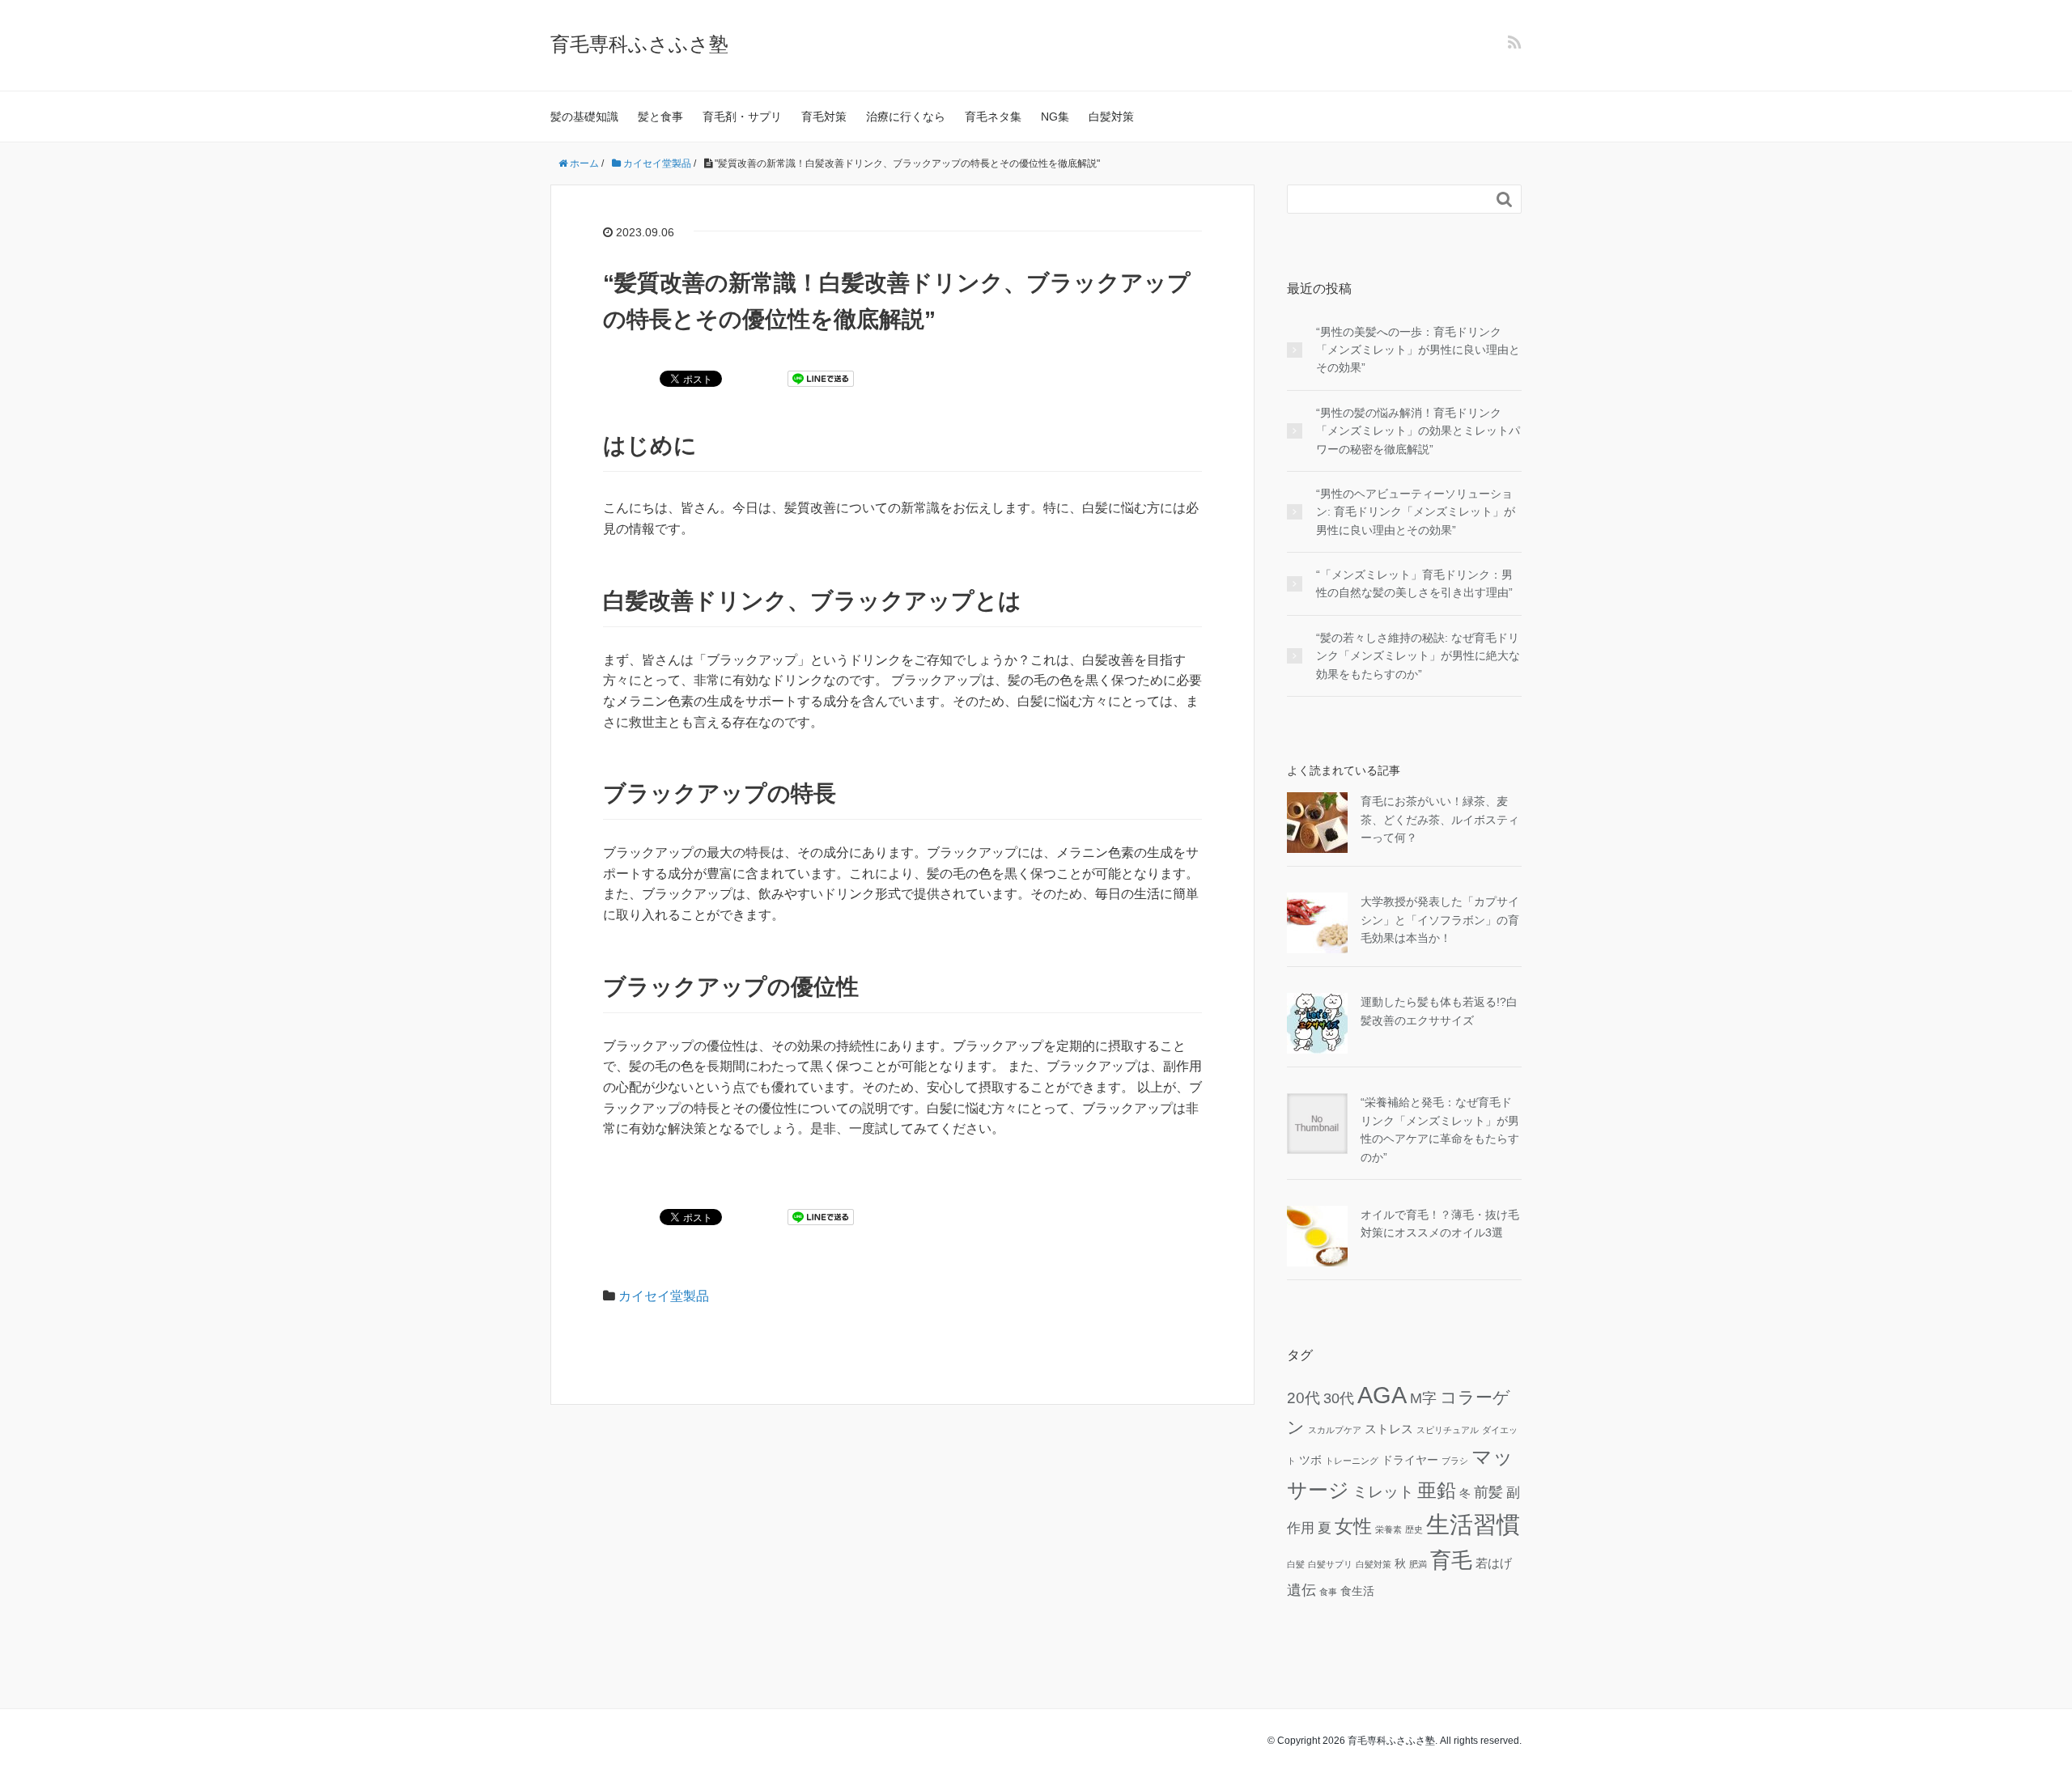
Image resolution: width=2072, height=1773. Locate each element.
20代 (1303, 1398)
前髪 (1488, 1492)
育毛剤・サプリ (742, 117)
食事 (1328, 1592)
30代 (1339, 1398)
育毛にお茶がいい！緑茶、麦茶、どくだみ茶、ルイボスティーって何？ (1440, 819)
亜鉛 (1437, 1490)
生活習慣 (1473, 1524)
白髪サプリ (1330, 1564)
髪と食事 (660, 117)
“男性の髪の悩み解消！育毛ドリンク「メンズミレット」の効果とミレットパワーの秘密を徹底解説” (1418, 431)
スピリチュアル (1448, 1430)
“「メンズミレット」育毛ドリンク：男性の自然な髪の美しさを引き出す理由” (1414, 583)
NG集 (1055, 117)
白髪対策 (1111, 117)
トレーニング (1352, 1461)
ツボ (1310, 1460)
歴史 (1414, 1529)
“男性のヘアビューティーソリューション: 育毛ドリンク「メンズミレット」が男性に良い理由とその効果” (1416, 512)
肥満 (1418, 1564)
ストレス (1389, 1429)
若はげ (1494, 1563)
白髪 (1296, 1564)
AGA (1382, 1395)
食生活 (1357, 1591)
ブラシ (1455, 1461)
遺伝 (1301, 1590)
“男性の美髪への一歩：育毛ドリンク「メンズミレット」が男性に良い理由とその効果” (1418, 350)
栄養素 (1388, 1529)
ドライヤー (1410, 1460)
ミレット (1383, 1491)
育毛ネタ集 (993, 117)
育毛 (1451, 1560)
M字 (1423, 1398)
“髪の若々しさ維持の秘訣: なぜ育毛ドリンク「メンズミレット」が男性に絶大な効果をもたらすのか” (1418, 656)
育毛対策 (824, 117)
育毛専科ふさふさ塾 (639, 44)
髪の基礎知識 (584, 117)
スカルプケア (1335, 1430)
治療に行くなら (906, 117)
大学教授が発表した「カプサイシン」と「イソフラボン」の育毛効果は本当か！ (1440, 920)
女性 (1353, 1526)
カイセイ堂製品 (664, 1296)
